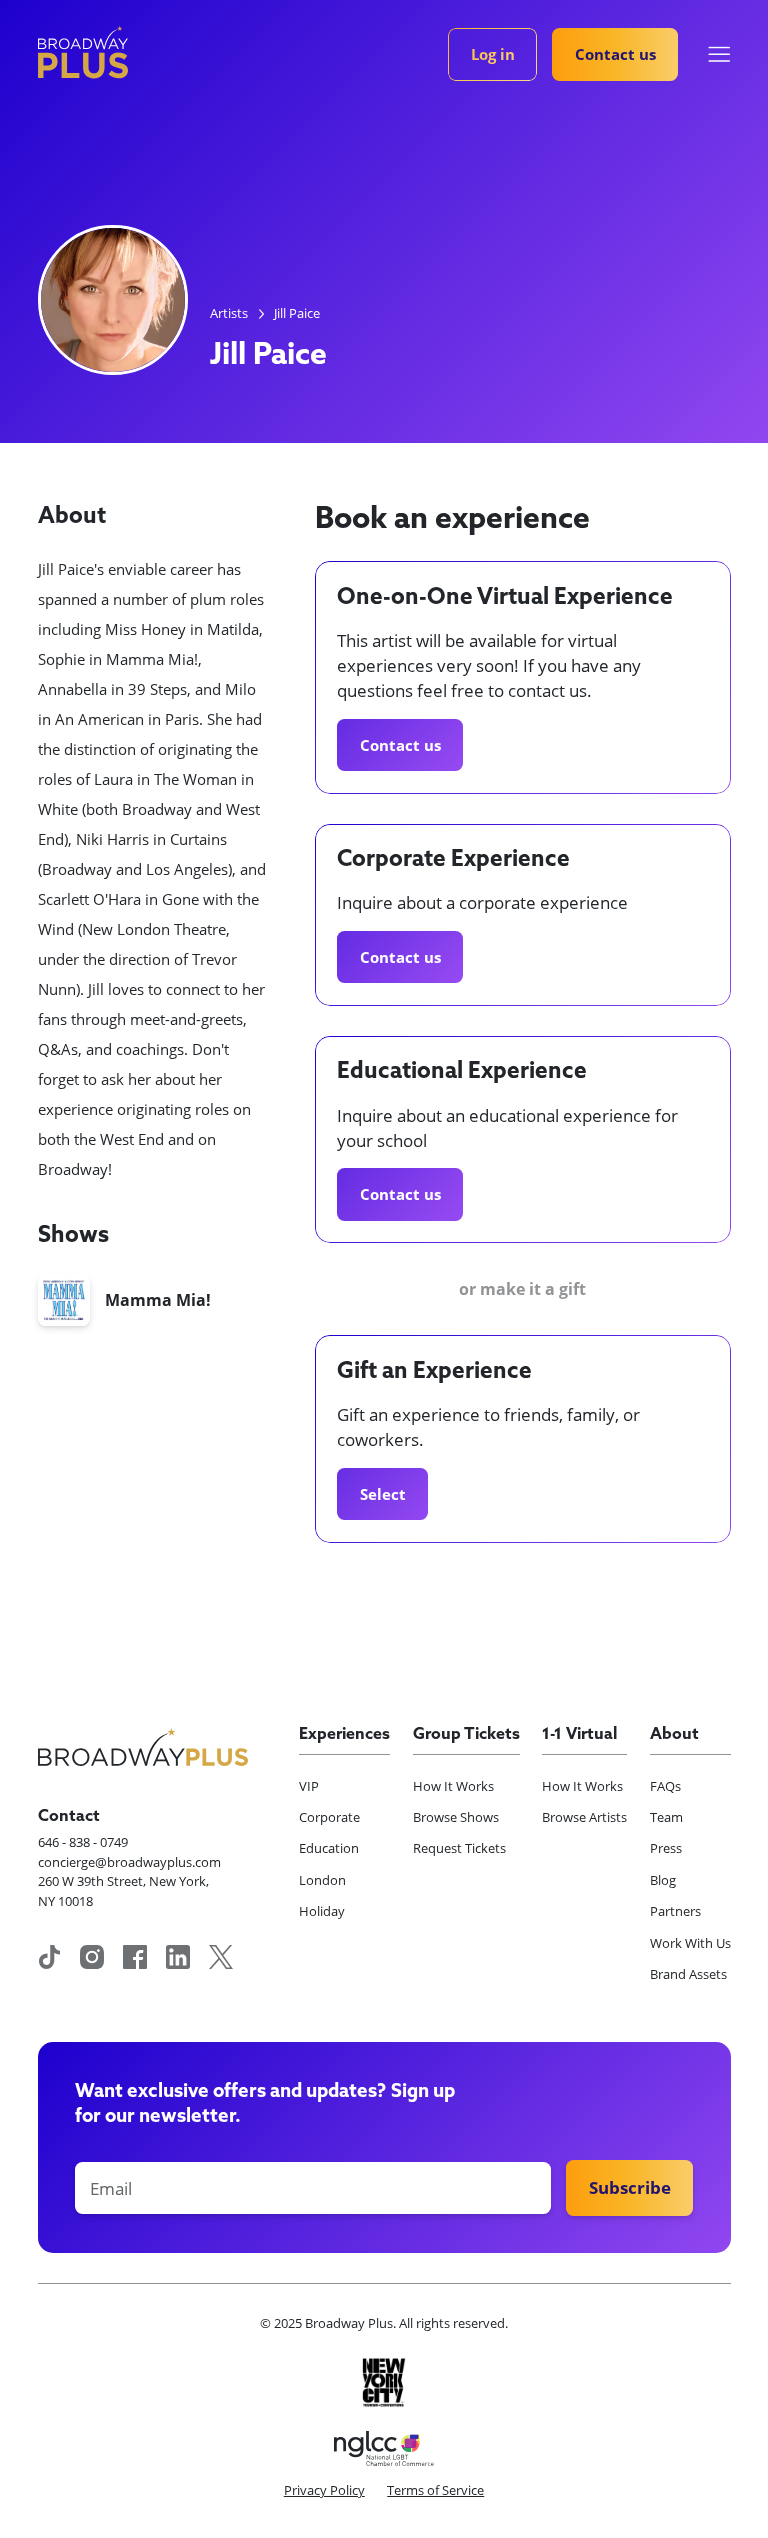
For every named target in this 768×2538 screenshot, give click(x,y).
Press (666, 1848)
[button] (719, 54)
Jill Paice (297, 313)
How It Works (453, 1786)
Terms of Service (435, 2490)
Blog (663, 1880)
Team (666, 1817)
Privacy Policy (324, 2490)
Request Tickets (459, 1848)
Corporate (329, 1817)
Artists (229, 313)
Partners (675, 1911)
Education (329, 1848)
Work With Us (690, 1943)
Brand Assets (688, 1974)
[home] (83, 52)
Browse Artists (584, 1817)
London (322, 1880)
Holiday (322, 1911)
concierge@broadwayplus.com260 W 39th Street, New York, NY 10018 (129, 1881)
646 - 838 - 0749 (83, 1842)
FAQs (665, 1786)
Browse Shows (456, 1817)
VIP (309, 1786)
